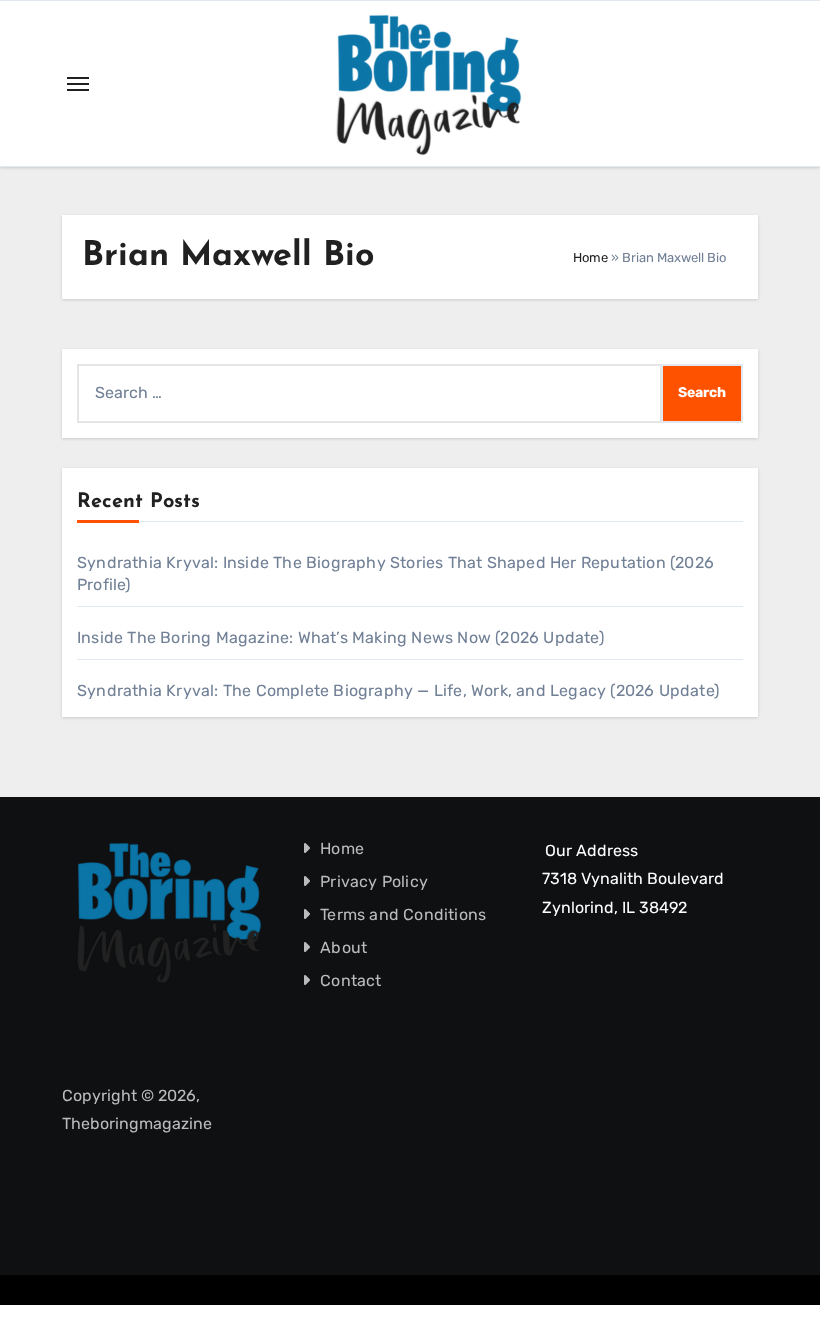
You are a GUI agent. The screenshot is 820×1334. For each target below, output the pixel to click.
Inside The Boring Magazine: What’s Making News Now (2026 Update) (340, 637)
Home (590, 257)
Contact (350, 980)
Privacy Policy (374, 881)
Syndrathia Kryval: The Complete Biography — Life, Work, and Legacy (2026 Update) (398, 690)
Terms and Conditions (403, 914)
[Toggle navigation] (78, 84)
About (343, 947)
